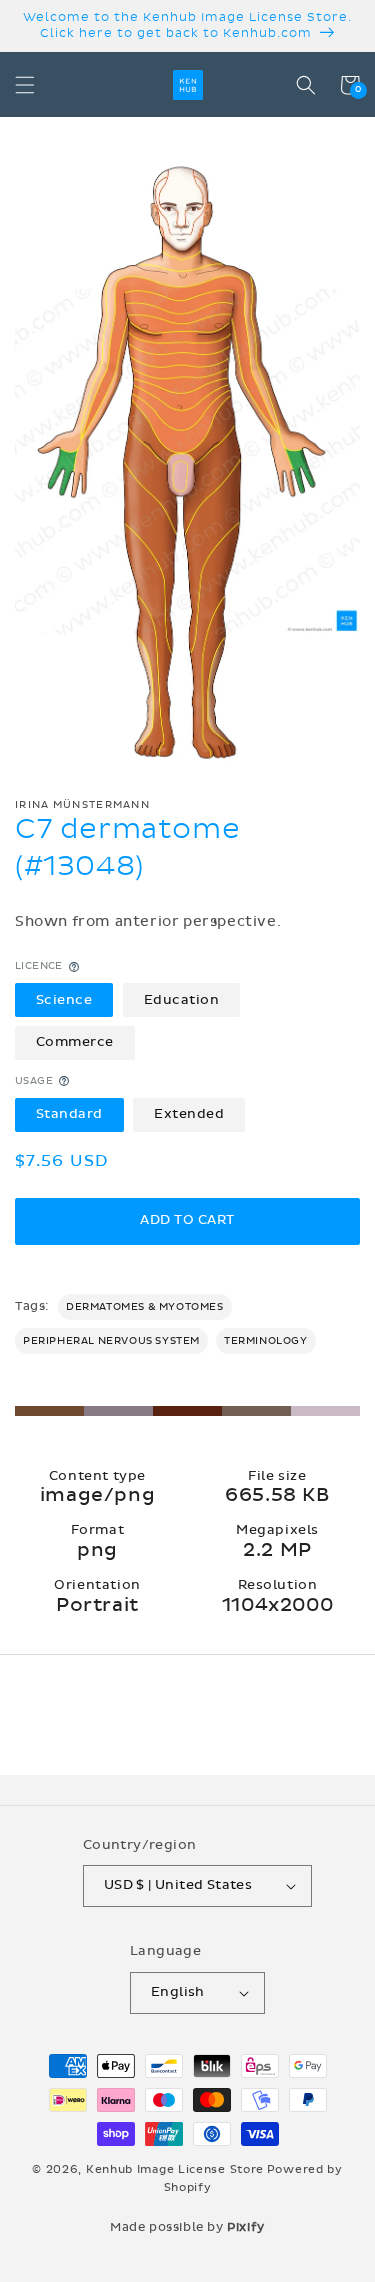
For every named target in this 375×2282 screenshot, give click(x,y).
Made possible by (187, 2227)
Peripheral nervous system (111, 1341)
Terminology (266, 1341)
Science (64, 1000)
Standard (69, 1114)
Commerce (75, 1042)
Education (182, 1000)
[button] (25, 85)
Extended (189, 1114)
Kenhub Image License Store (175, 2169)
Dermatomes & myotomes (145, 1307)
